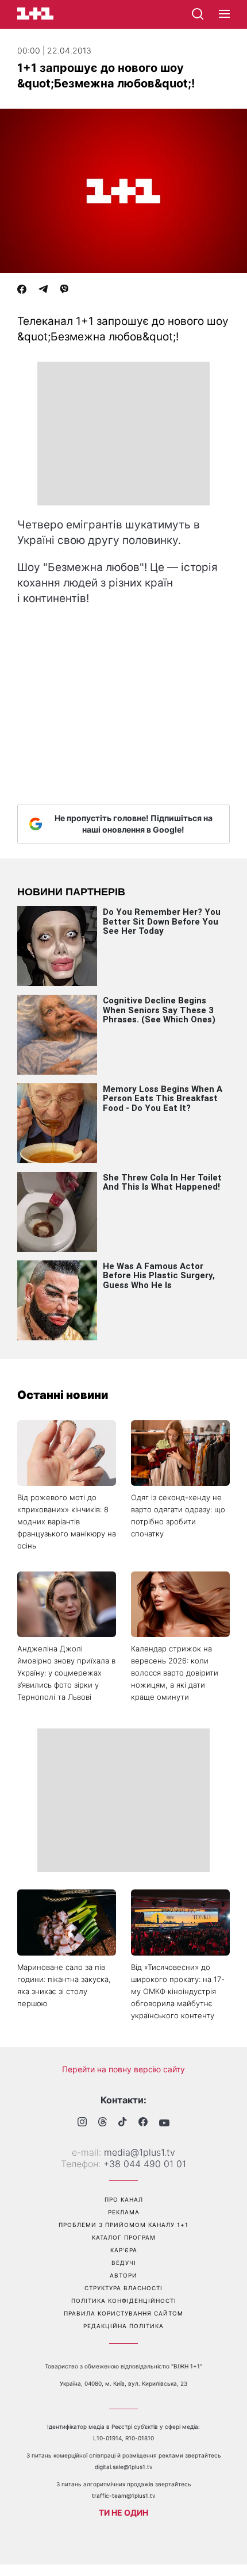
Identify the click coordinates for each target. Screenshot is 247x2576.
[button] (224, 14)
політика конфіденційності (124, 2301)
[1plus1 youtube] (164, 2123)
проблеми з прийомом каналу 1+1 (123, 2225)
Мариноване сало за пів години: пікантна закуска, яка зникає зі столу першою (64, 1985)
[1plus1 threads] (103, 2123)
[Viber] (64, 290)
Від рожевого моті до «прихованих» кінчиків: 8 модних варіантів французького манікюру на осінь (67, 1521)
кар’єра (124, 2250)
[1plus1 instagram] (82, 2123)
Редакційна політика (123, 2326)
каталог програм (124, 2237)
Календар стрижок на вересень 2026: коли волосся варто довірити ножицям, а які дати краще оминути (175, 1673)
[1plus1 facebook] (143, 2123)
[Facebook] (22, 290)
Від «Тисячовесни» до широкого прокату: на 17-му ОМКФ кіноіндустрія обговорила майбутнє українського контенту (178, 1991)
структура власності (123, 2288)
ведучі (124, 2263)
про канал (124, 2199)
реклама (124, 2212)
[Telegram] (43, 290)
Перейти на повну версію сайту (123, 2069)
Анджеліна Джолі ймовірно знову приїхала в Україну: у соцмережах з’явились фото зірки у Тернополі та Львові (66, 1673)
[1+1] (35, 14)
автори (123, 2275)
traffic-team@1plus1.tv (124, 2495)
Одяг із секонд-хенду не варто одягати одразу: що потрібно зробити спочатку (178, 1515)
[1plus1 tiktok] (123, 2123)
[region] (123, 434)
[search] (198, 14)
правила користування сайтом (123, 2313)
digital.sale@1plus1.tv (124, 2467)
